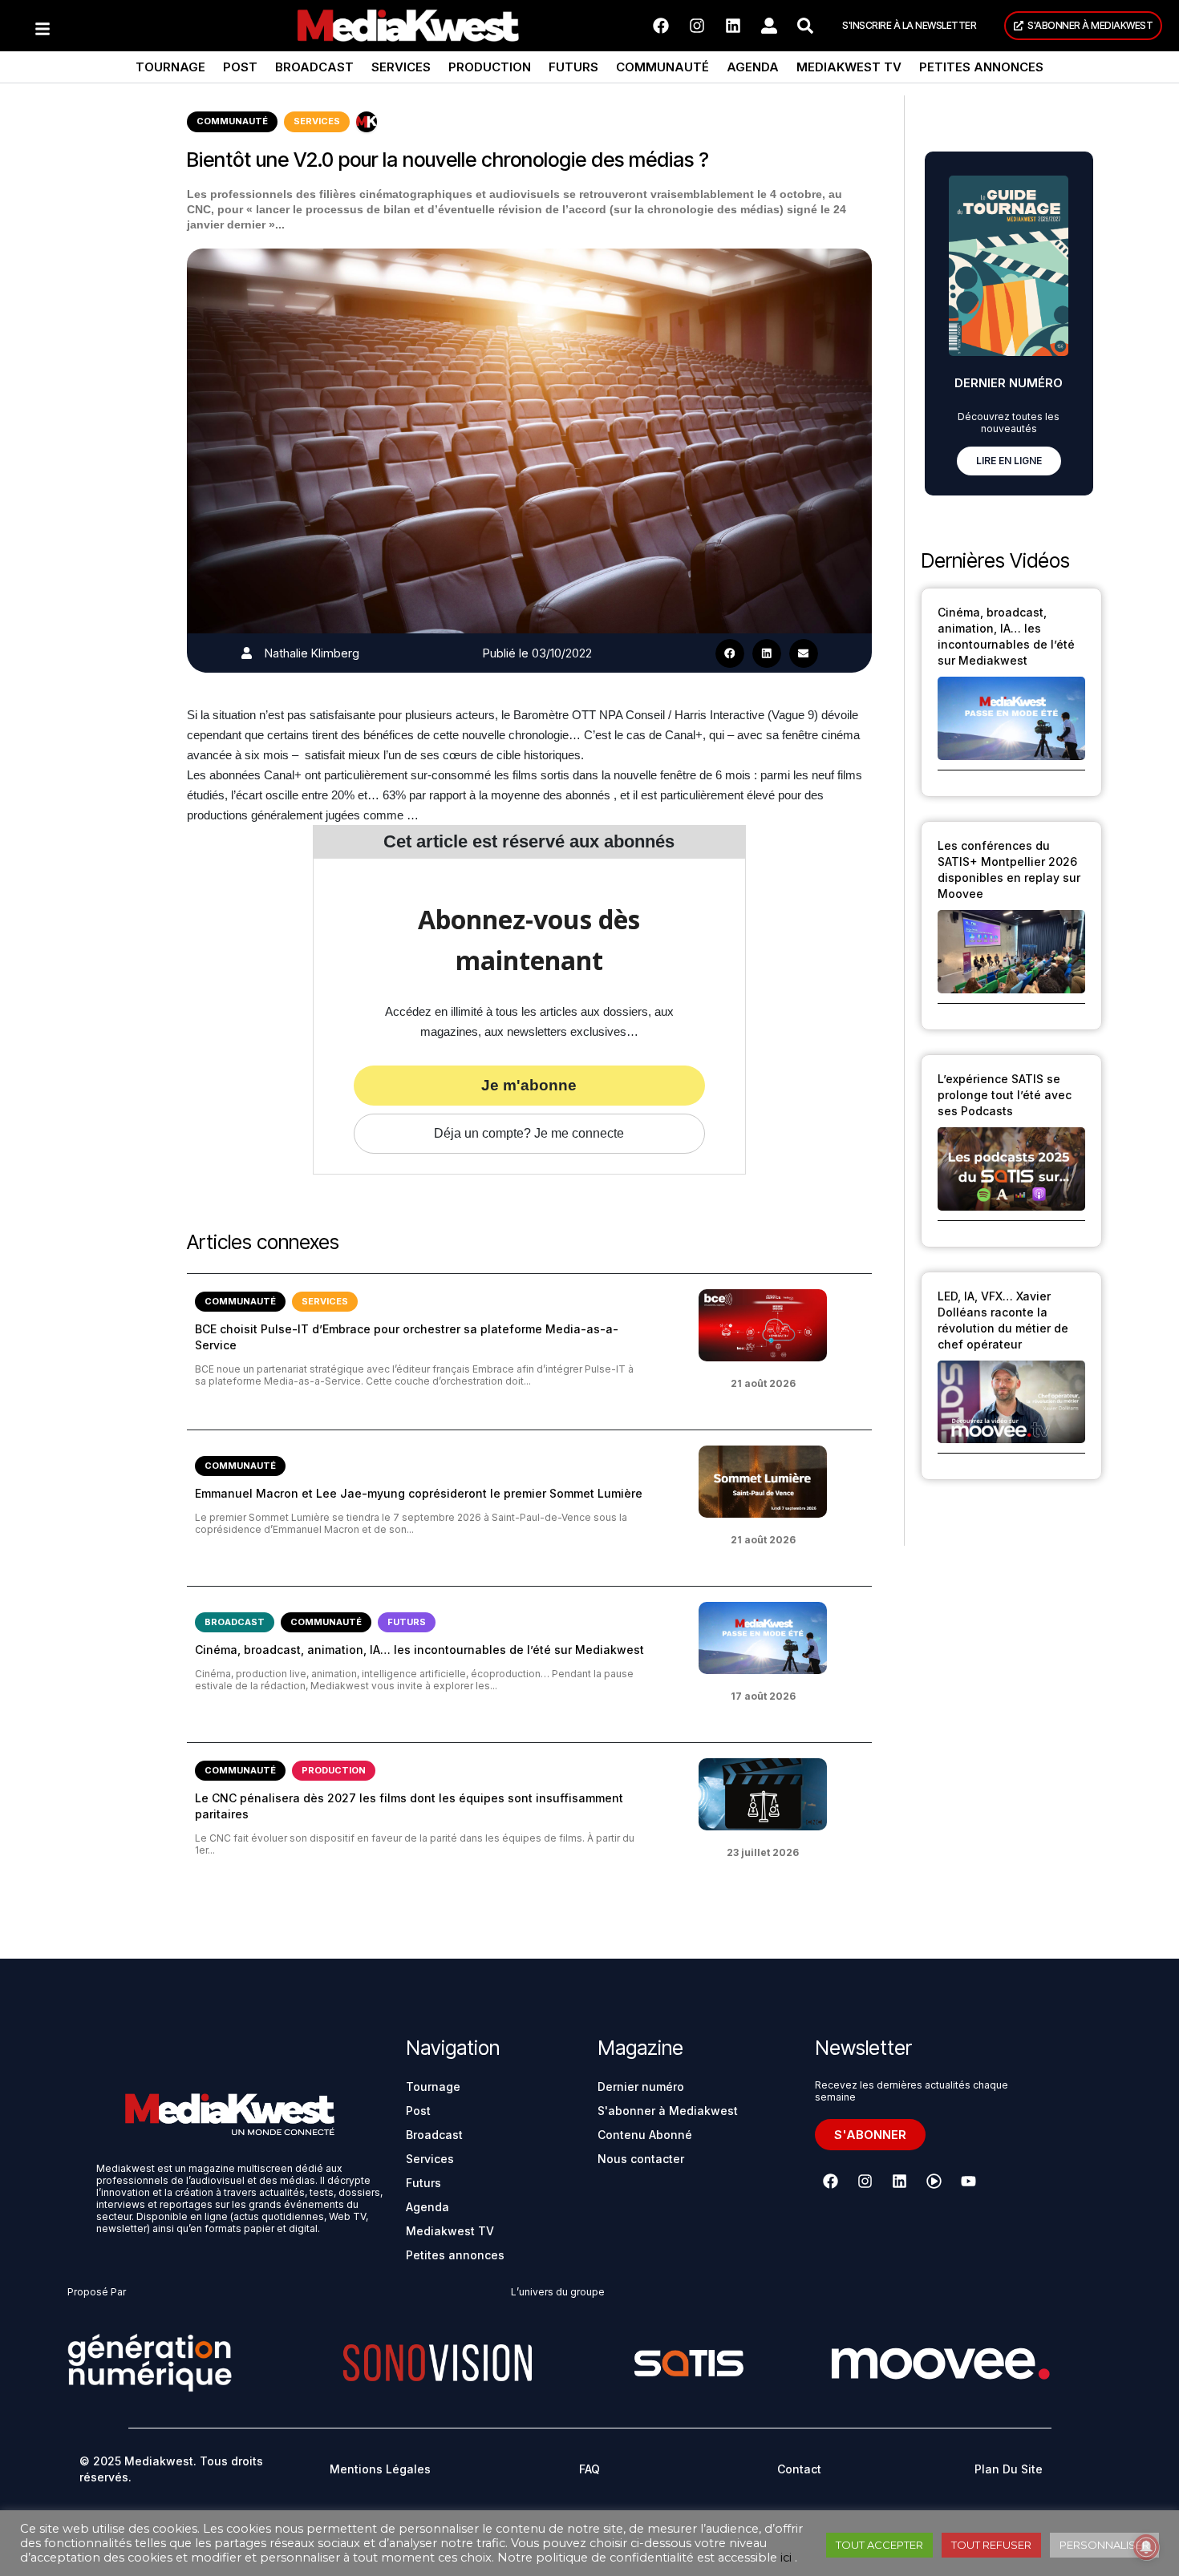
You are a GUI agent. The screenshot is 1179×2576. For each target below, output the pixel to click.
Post (240, 67)
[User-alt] (769, 26)
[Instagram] (697, 26)
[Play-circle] (934, 2182)
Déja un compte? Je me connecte (529, 1133)
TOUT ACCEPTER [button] (879, 2545)
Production (490, 67)
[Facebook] (661, 26)
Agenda (753, 67)
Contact (799, 2469)
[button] (730, 653)
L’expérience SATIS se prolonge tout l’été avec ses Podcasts (1005, 1095)
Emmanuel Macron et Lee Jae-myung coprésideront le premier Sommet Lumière (419, 1493)
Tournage (170, 67)
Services (401, 67)
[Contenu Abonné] (367, 122)
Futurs (573, 67)
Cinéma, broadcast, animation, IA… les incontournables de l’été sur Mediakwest (419, 1650)
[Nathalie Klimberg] (247, 653)
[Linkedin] (733, 26)
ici (786, 2558)
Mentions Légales (380, 2469)
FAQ (589, 2469)
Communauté (662, 67)
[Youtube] (968, 2182)
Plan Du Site (1009, 2469)
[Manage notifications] (1146, 2547)
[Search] (805, 26)
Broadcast (314, 67)
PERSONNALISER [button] (1104, 2545)
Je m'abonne (529, 1085)
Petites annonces (981, 67)
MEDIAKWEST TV (849, 67)
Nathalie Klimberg (312, 653)
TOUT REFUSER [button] (991, 2545)
